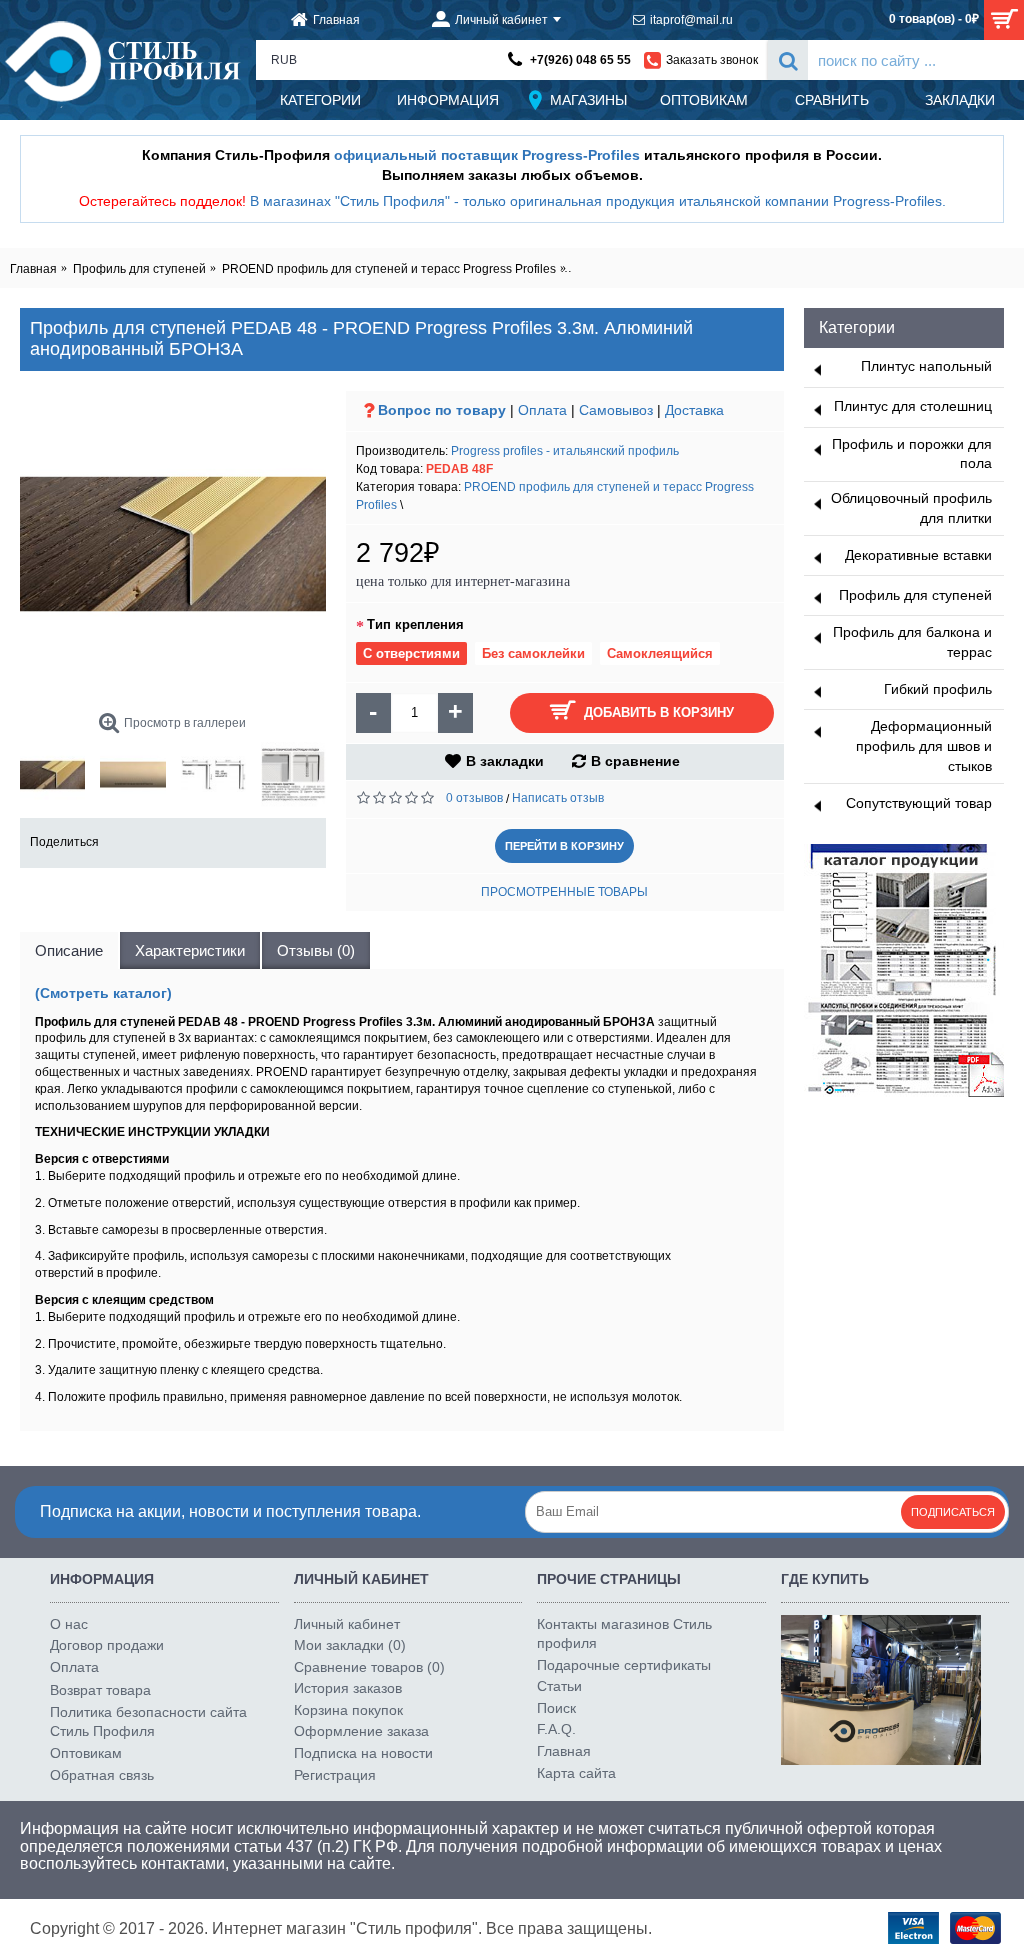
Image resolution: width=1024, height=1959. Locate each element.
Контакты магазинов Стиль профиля (624, 1634)
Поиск (556, 1708)
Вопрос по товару (442, 410)
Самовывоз (616, 410)
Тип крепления (415, 624)
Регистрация (335, 1775)
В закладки (505, 761)
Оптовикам (86, 1753)
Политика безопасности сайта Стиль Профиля (148, 1722)
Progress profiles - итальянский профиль (565, 451)
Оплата (542, 410)
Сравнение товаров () (369, 1667)
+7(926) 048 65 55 (580, 60)
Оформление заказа (361, 1731)
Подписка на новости (363, 1753)
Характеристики (190, 950)
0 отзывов (474, 798)
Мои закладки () (350, 1645)
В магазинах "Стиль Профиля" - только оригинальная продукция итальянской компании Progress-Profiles (596, 201)
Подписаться (953, 1512)
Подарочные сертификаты (624, 1665)
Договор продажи (107, 1645)
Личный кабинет (347, 1624)
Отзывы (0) (316, 950)
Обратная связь (102, 1775)
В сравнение (635, 761)
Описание (69, 950)
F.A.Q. (556, 1729)
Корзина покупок (348, 1710)
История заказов (348, 1688)
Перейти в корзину (564, 846)
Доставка (694, 410)
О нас (69, 1624)
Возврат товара (100, 1690)
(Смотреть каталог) (103, 993)
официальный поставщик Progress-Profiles (487, 155)
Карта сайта (576, 1773)
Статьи (559, 1686)
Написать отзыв (558, 798)
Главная (564, 1751)
